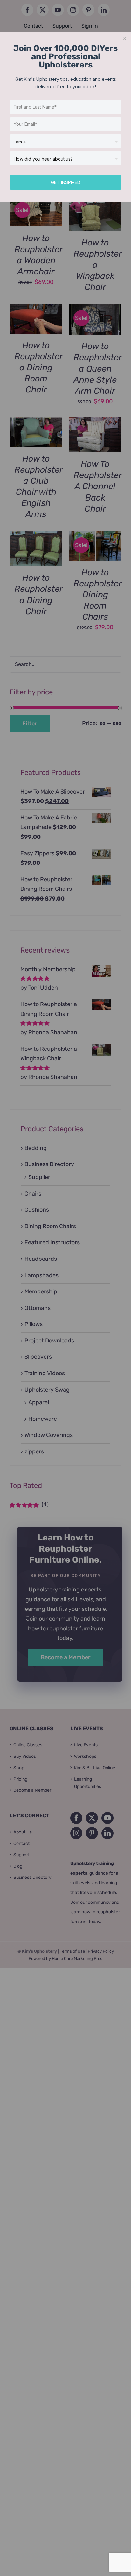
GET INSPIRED (66, 182)
